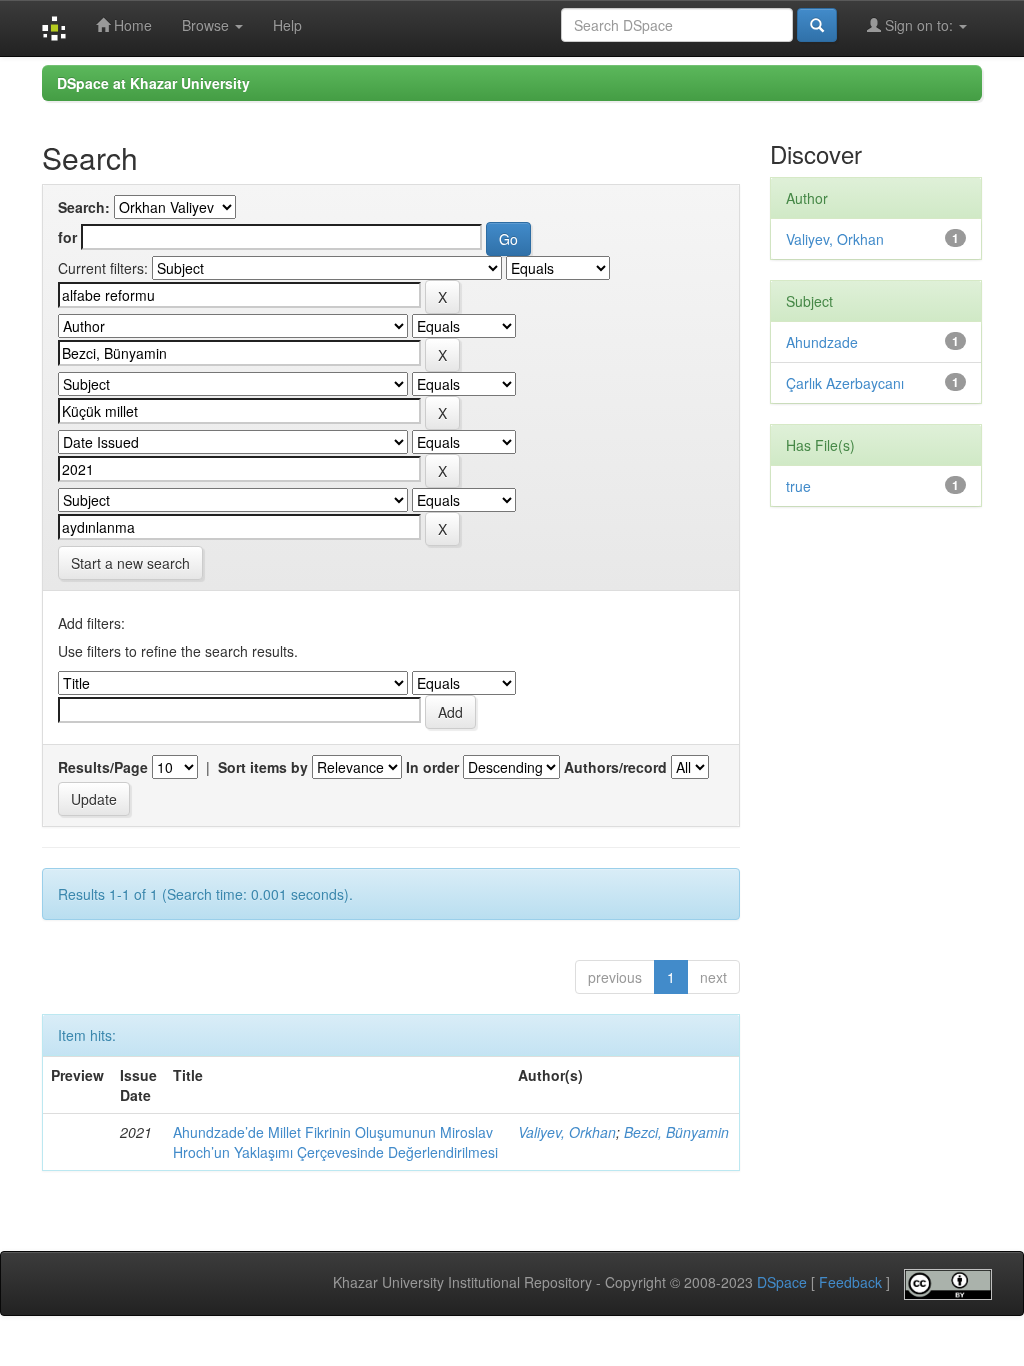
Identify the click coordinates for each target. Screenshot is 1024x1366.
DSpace (782, 1283)
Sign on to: (919, 25)
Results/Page (103, 767)
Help (287, 25)
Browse (207, 25)
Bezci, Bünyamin (676, 1132)
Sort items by (263, 767)
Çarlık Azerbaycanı (845, 383)
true (798, 486)
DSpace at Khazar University (153, 83)
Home (131, 25)
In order (432, 767)
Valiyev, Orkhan (567, 1132)
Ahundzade (822, 342)
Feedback (850, 1283)
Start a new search (130, 563)
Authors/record (615, 767)
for (67, 237)
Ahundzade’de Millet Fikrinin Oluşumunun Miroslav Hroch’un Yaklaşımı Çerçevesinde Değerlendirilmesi (335, 1142)
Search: (84, 207)
